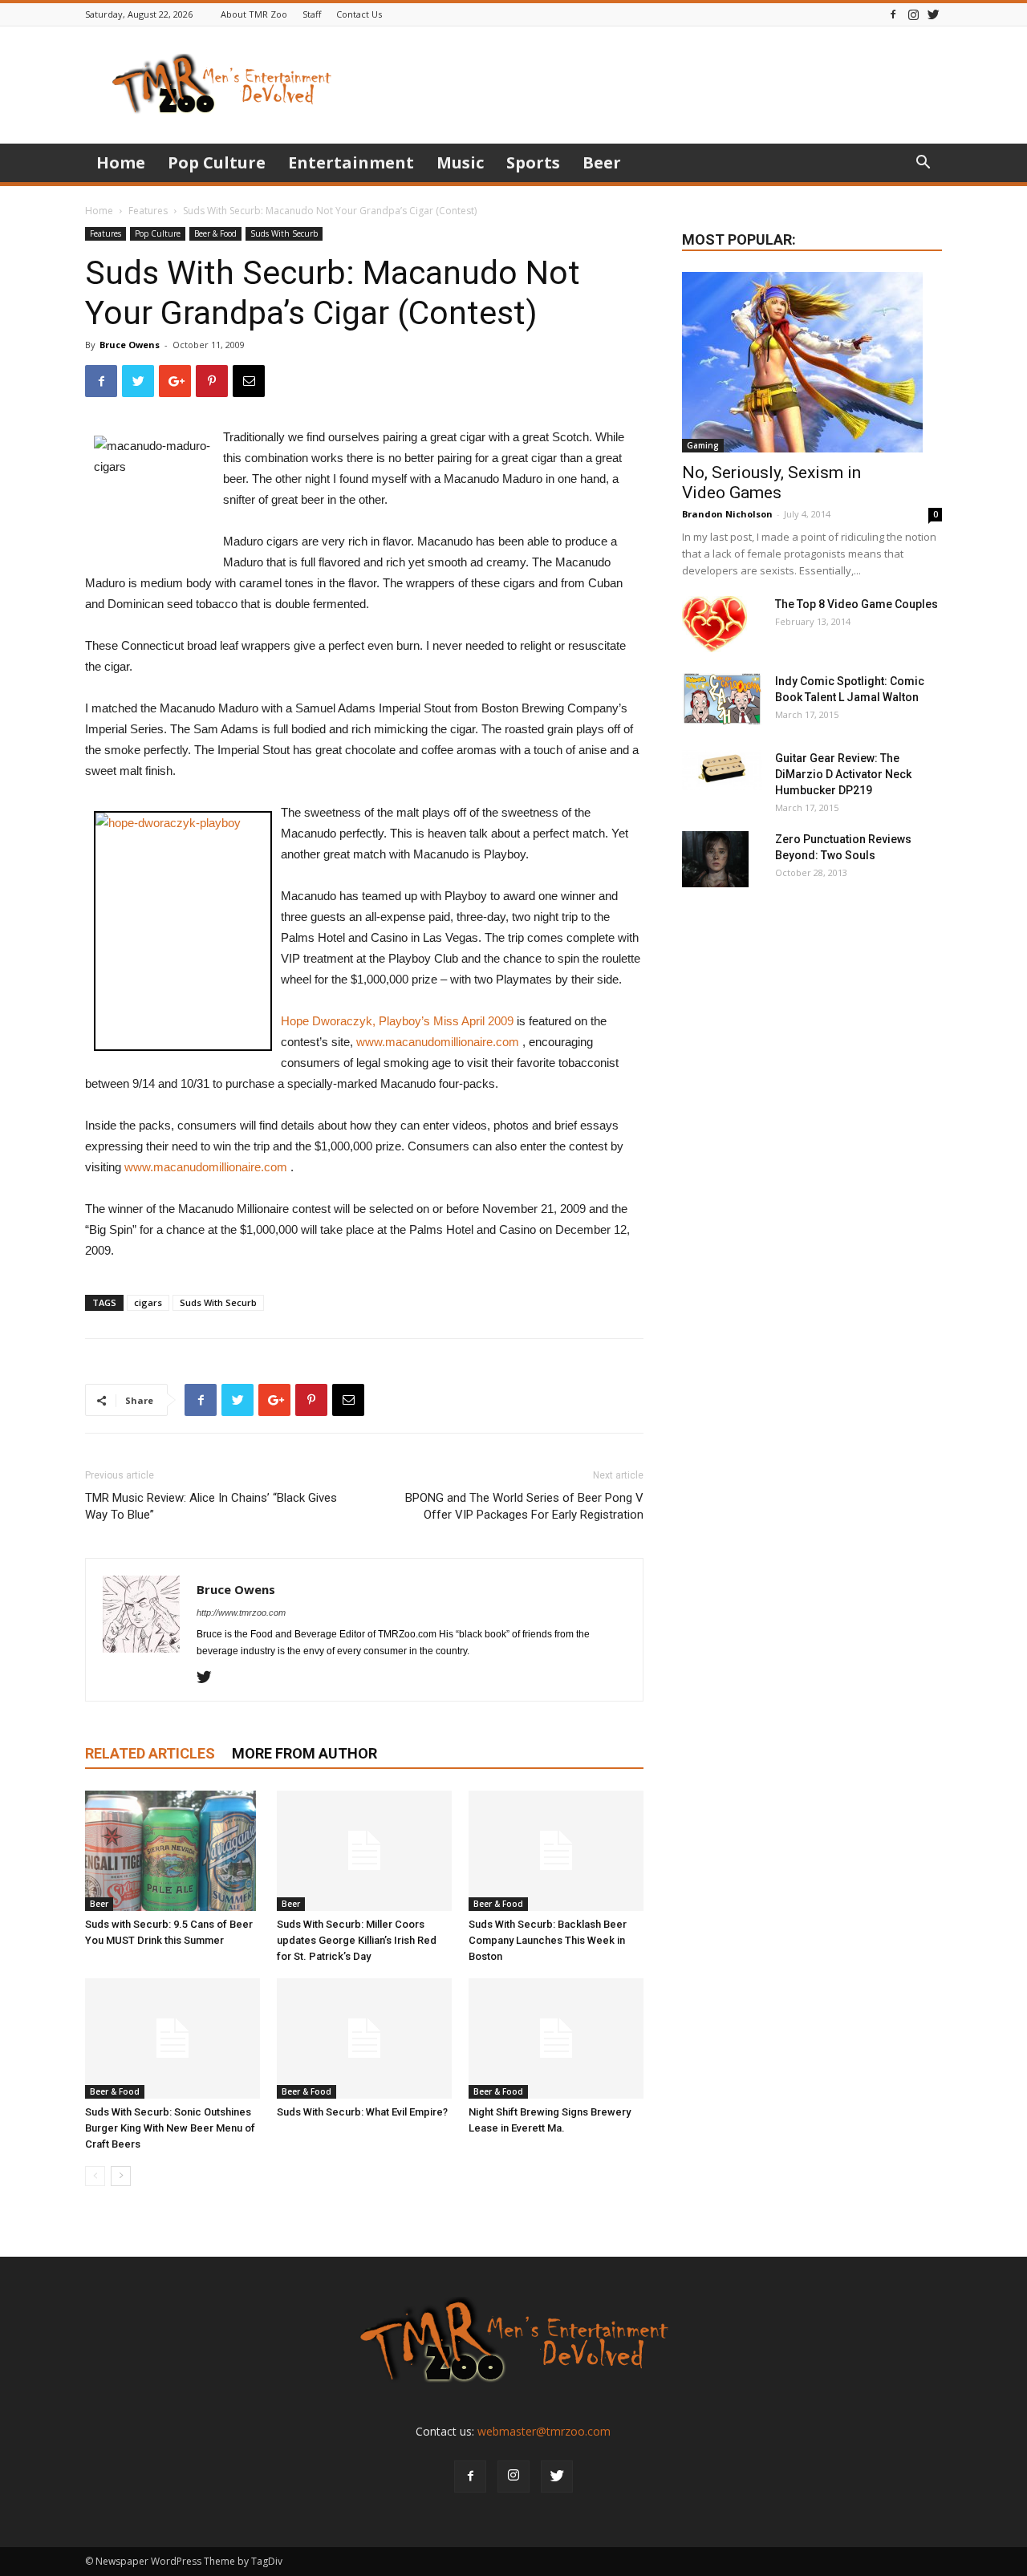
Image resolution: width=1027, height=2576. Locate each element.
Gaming (703, 445)
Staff (312, 14)
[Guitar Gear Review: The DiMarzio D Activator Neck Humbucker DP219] (722, 770)
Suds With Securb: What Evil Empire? (362, 2112)
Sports (533, 162)
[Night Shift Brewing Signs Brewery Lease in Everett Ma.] (556, 2038)
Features (148, 211)
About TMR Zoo (254, 14)
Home (121, 162)
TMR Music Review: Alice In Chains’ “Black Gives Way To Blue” (211, 1506)
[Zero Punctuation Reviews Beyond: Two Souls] (715, 859)
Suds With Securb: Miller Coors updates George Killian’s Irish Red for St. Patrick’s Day (357, 1940)
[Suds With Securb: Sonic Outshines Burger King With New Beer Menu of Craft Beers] (173, 2038)
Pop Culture (217, 162)
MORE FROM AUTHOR (304, 1753)
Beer (602, 162)
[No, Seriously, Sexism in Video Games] (812, 362)
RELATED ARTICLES (150, 1753)
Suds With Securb (284, 233)
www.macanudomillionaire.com (438, 1042)
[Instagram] (913, 14)
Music (460, 162)
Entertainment (351, 162)
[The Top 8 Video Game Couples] (714, 624)
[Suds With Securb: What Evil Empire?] (364, 2038)
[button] (923, 164)
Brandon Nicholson (727, 514)
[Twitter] (933, 14)
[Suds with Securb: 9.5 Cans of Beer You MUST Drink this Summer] (173, 1851)
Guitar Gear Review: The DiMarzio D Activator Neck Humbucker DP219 (843, 774)
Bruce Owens (130, 345)
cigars (148, 1302)
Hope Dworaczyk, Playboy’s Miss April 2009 (397, 1021)
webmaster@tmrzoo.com (544, 2431)
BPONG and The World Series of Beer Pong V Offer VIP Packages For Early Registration (524, 1506)
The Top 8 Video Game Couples (857, 604)
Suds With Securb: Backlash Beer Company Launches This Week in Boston (548, 1940)
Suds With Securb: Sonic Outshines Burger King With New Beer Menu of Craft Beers (170, 2128)
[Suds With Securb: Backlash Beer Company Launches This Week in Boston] (556, 1851)
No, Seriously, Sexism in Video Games (771, 483)
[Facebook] (893, 14)
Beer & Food (215, 233)
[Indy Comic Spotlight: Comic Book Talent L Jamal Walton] (722, 699)
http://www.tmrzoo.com (241, 1613)
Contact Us (359, 14)
